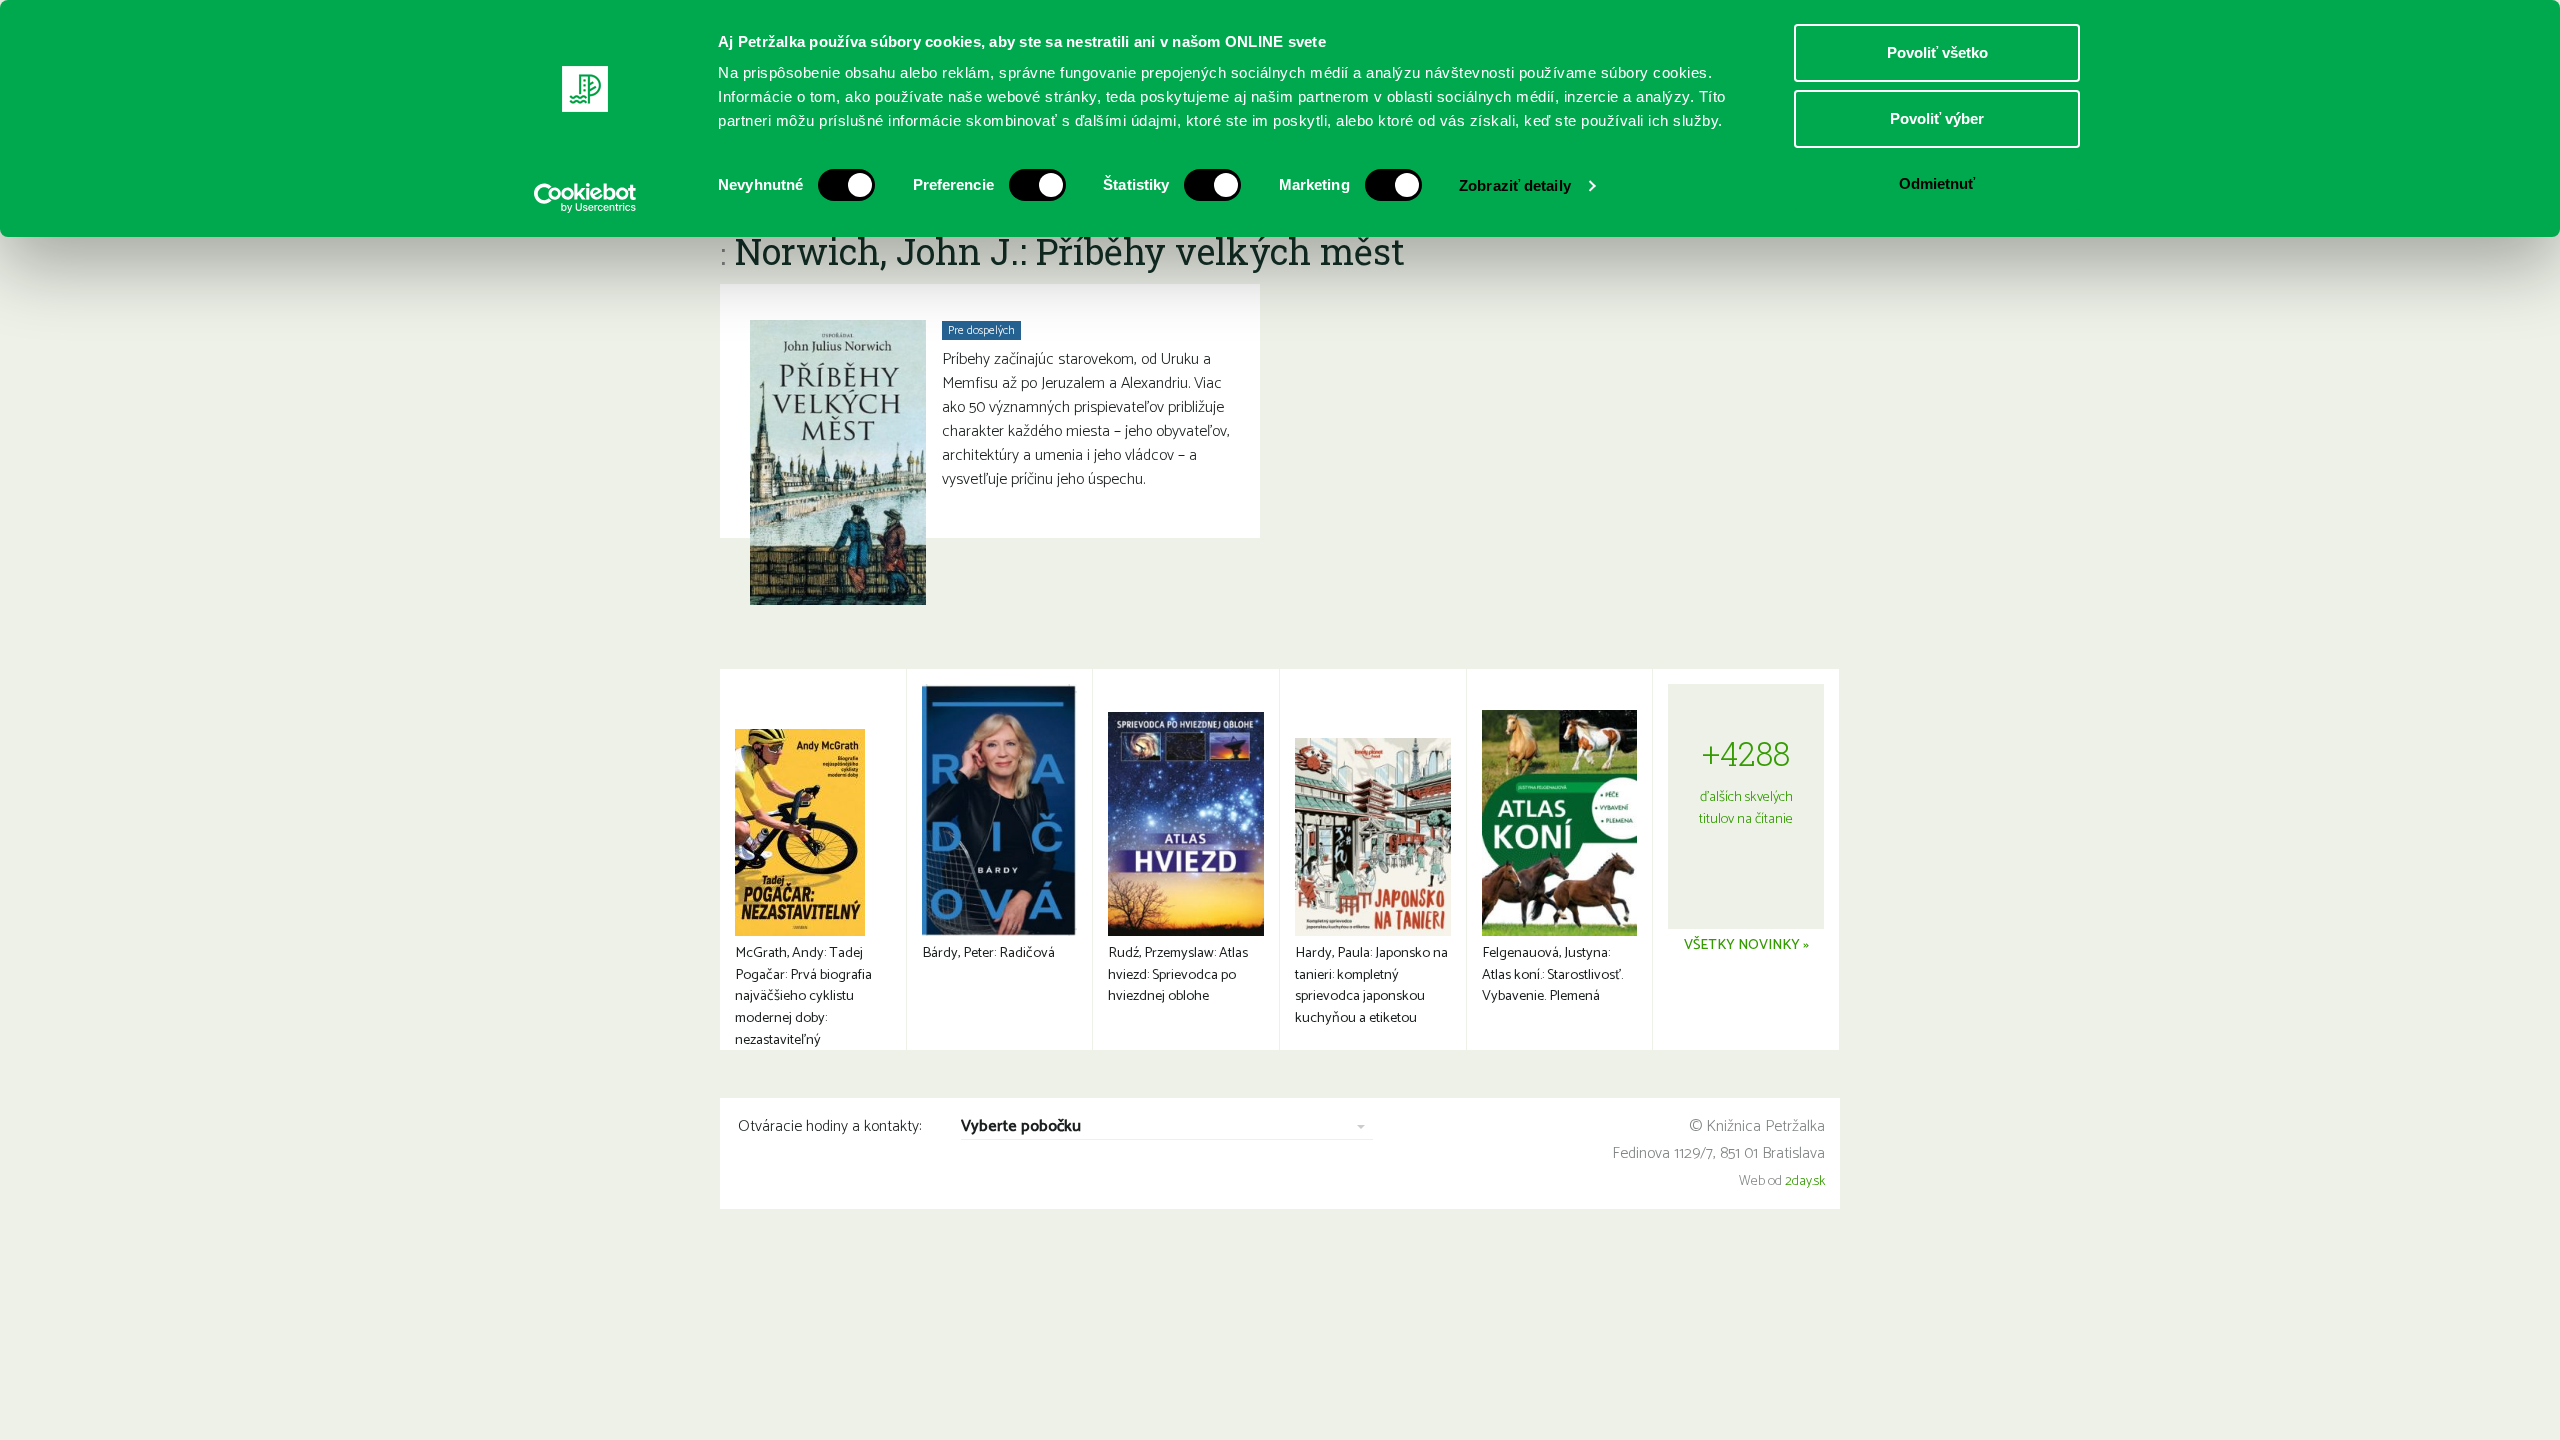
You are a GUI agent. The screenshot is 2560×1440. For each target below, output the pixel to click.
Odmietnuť (1937, 183)
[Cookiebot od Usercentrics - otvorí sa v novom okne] (585, 198)
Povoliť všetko (1937, 52)
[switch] (1037, 185)
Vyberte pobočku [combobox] (1021, 1127)
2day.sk (1805, 1181)
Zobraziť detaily (1515, 185)
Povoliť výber (1937, 118)
